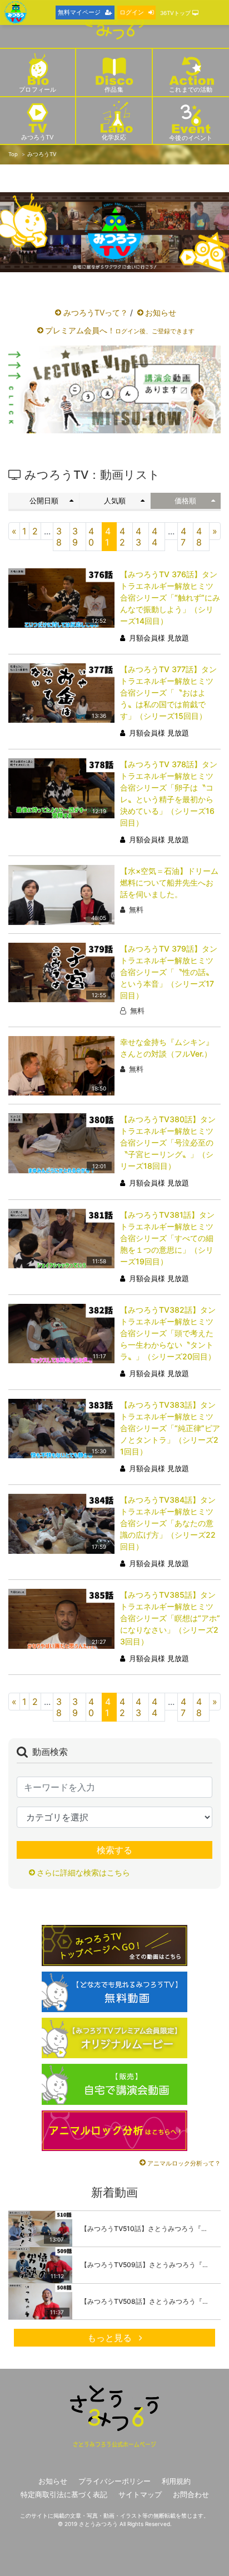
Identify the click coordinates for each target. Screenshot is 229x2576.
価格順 (185, 501)
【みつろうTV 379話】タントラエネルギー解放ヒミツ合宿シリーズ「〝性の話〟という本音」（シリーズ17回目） (169, 972)
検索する (114, 1850)
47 (183, 537)
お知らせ (161, 312)
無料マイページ (79, 12)
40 (91, 537)
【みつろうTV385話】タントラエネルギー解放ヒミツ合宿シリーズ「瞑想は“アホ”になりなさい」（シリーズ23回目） (170, 1618)
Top (13, 154)
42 (122, 537)
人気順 (115, 501)
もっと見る (111, 2338)
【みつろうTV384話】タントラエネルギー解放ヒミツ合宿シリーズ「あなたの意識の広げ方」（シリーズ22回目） (168, 1523)
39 (75, 537)
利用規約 (176, 2481)
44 (155, 537)
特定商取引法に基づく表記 (64, 2495)
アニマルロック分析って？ (184, 2163)
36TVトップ (176, 13)
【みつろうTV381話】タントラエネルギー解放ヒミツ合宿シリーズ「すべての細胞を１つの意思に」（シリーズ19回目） (167, 1238)
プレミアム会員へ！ (120, 330)
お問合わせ (191, 2495)
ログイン (132, 12)
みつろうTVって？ (96, 312)
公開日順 (44, 501)
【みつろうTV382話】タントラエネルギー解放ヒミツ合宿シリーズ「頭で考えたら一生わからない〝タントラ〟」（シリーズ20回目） (168, 1333)
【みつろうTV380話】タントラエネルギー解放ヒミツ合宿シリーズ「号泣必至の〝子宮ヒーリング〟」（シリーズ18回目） (168, 1142)
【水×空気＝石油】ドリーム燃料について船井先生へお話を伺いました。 (169, 882)
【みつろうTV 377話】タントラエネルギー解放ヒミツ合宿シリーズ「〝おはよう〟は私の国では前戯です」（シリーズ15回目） (168, 692)
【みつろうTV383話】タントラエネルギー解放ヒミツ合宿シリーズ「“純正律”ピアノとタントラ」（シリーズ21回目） (170, 1428)
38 (59, 537)
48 (199, 537)
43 (138, 537)
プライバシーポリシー (114, 2481)
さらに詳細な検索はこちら (83, 1872)
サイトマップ (140, 2495)
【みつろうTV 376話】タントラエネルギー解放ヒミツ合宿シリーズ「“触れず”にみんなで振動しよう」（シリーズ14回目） (170, 597)
